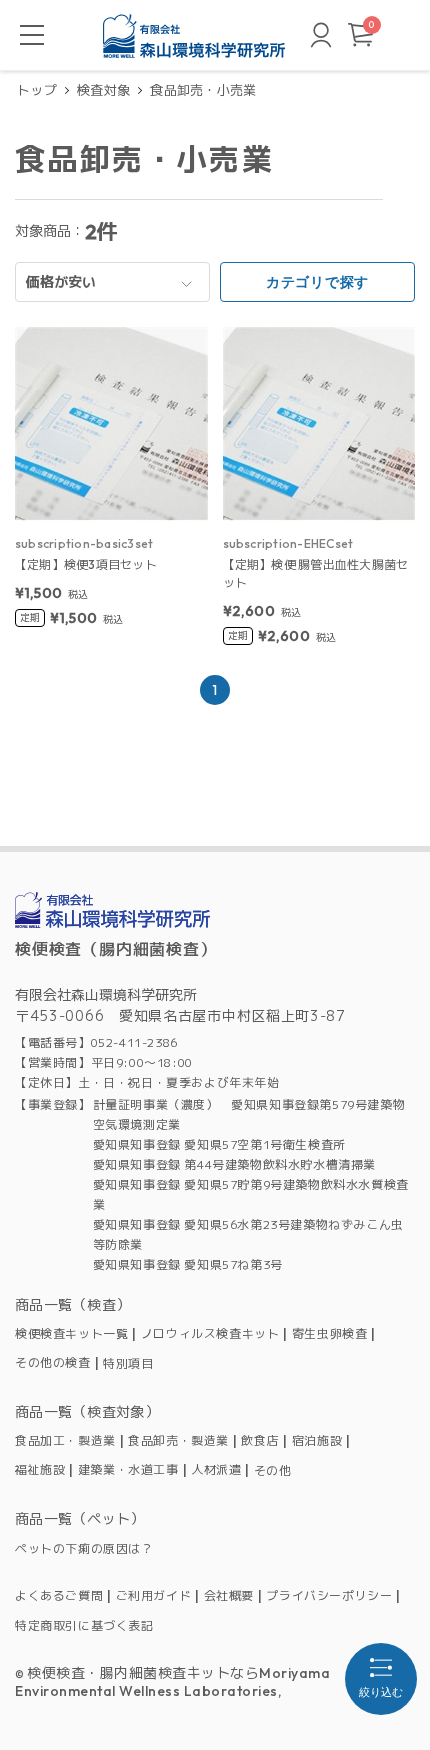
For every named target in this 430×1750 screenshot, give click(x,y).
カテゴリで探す (317, 282)
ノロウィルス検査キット (210, 1334)
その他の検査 (53, 1363)
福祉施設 (40, 1470)
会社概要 (229, 1596)
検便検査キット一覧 (71, 1334)
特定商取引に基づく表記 (84, 1625)
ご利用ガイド (154, 1596)
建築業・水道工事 (128, 1470)
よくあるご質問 (59, 1596)
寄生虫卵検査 (330, 1334)
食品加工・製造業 (65, 1441)
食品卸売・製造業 (178, 1441)
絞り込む (381, 1692)
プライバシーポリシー (329, 1596)
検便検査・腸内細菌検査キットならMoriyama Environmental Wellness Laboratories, (172, 1682)
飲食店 (260, 1441)
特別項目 (128, 1363)
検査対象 (103, 90)
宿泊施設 (317, 1441)
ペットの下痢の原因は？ (84, 1548)
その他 (273, 1470)
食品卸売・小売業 (203, 90)
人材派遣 (216, 1470)
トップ (37, 90)
